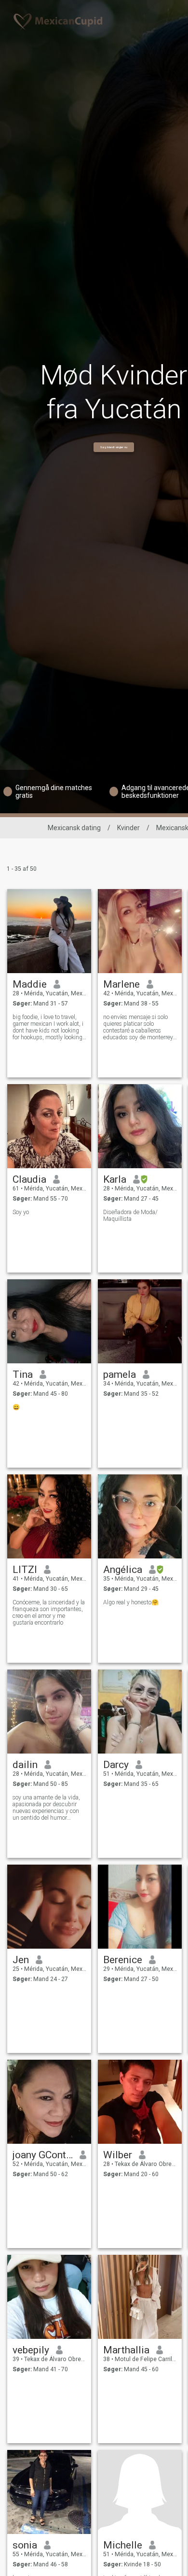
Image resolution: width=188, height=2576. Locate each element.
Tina (23, 1374)
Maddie (30, 984)
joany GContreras (43, 2155)
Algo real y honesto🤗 (131, 1602)
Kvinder (128, 828)
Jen (21, 1960)
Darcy (116, 1765)
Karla (115, 1179)
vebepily (31, 2350)
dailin (25, 1765)
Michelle (123, 2545)
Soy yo (21, 1212)
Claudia (29, 1179)
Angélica (123, 1570)
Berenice (123, 1960)
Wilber (118, 2155)
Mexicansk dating (74, 828)
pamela (120, 1374)
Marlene (121, 984)
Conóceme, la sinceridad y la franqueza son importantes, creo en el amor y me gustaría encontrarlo (49, 1613)
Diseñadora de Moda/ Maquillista (130, 1216)
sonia (25, 2545)
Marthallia (126, 2350)
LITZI (25, 1570)
